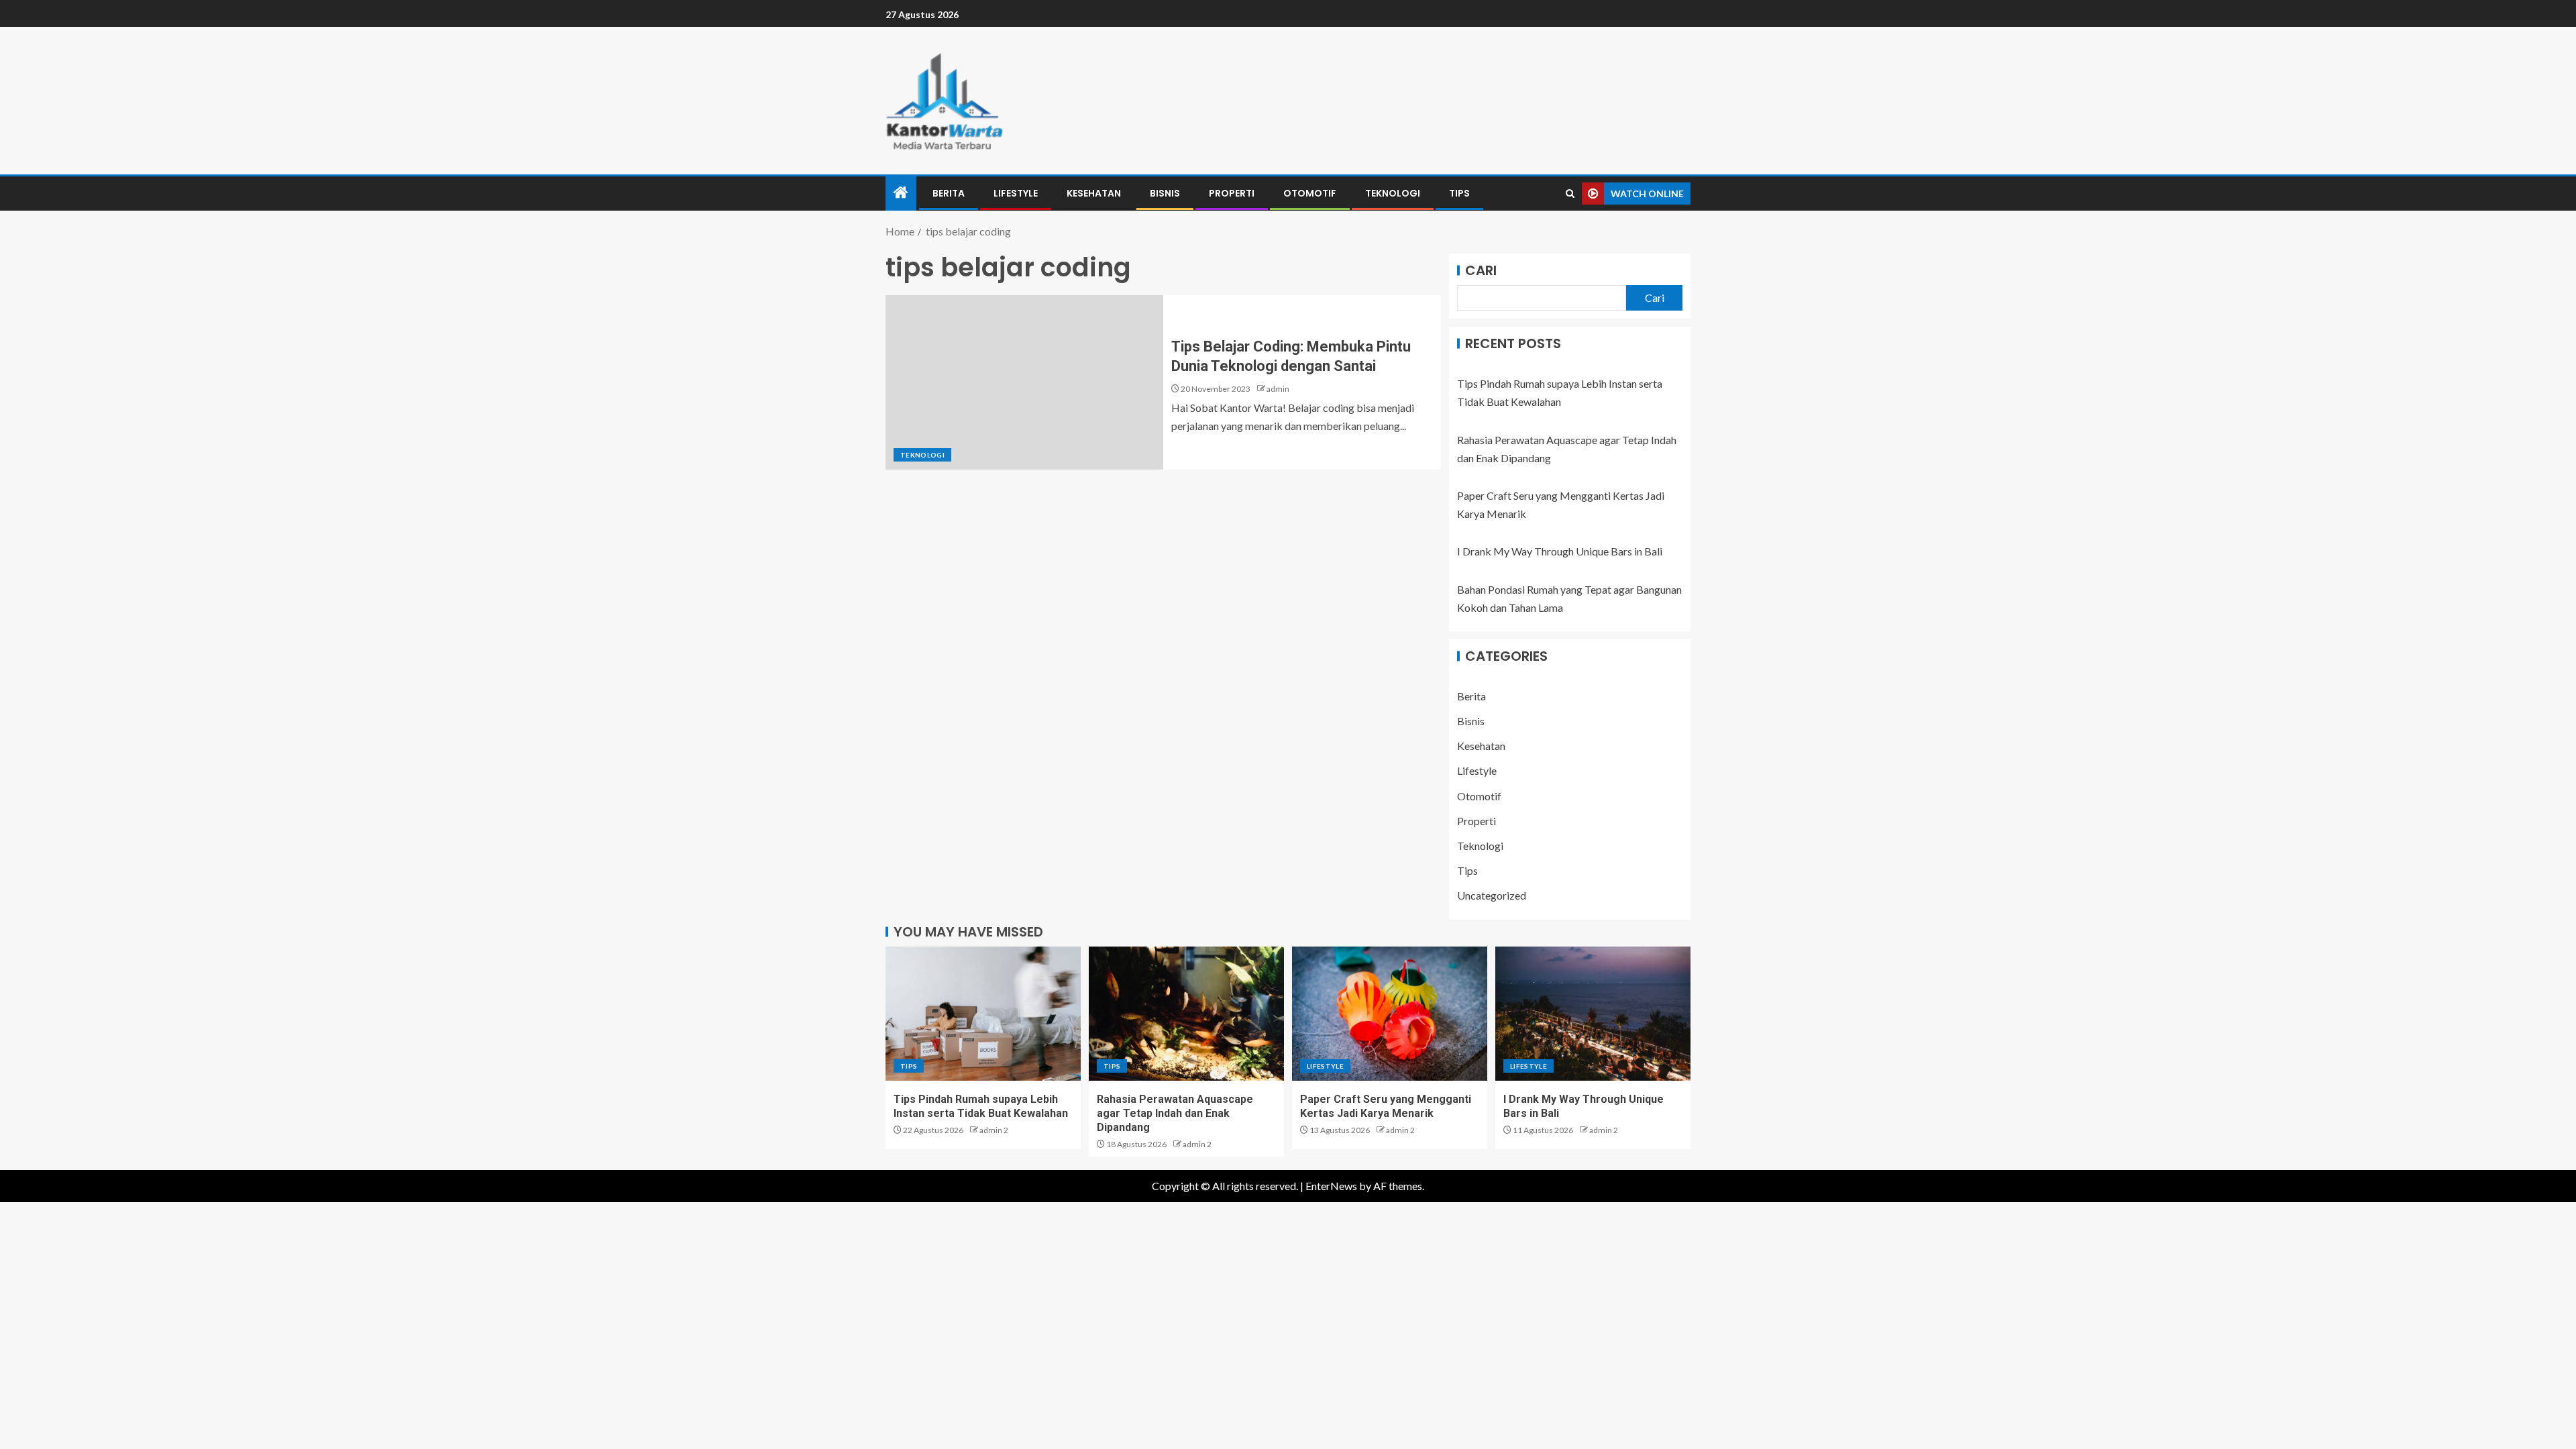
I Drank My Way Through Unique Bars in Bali (1560, 551)
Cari (1481, 270)
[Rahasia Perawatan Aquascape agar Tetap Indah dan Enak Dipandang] (1186, 1014)
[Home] (901, 193)
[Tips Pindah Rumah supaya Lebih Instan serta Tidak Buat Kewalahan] (983, 1014)
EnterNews (1331, 1186)
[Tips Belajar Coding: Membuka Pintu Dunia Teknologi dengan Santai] (1024, 382)
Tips (1459, 193)
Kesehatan (1094, 193)
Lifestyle (1016, 193)
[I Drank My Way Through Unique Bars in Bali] (1593, 1014)
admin (1278, 389)
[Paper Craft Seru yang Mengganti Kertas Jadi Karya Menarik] (1390, 1014)
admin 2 (994, 1130)
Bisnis (1165, 193)
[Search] (1570, 194)
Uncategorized (1492, 895)
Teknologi (1393, 193)
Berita (949, 193)
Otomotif (1310, 193)
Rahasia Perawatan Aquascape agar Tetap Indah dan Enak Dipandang (1175, 1114)
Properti (1232, 193)
